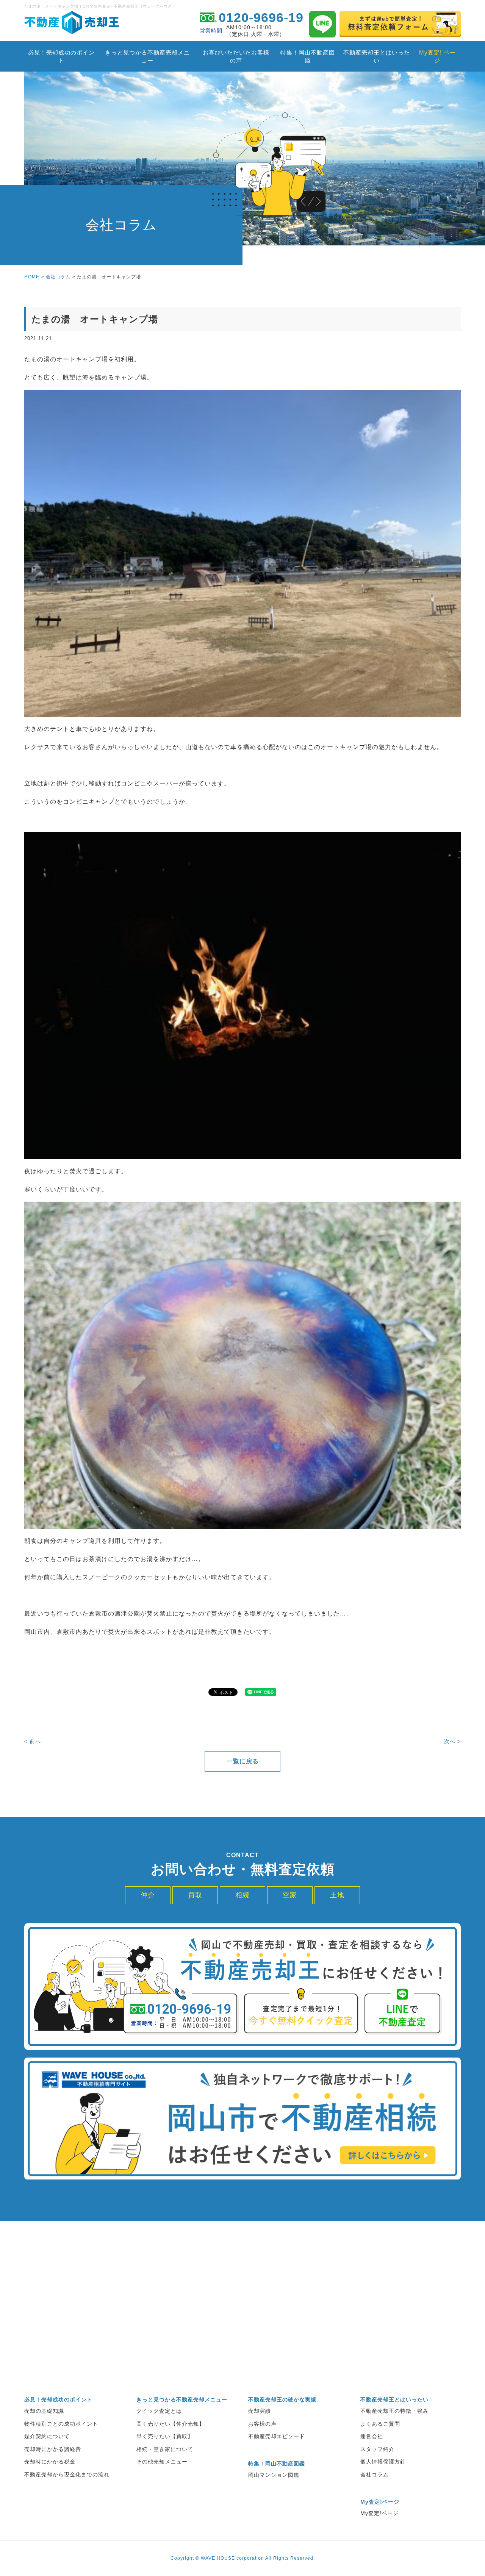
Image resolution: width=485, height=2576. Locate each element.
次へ (450, 1741)
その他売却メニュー (162, 2462)
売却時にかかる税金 (50, 2462)
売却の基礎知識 (44, 2411)
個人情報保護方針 (383, 2462)
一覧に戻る (243, 1761)
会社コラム (58, 277)
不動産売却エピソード (277, 2436)
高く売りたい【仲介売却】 (171, 2424)
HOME (32, 277)
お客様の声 (262, 2424)
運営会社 (372, 2436)
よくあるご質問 (380, 2424)
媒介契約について (47, 2436)
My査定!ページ (379, 2513)
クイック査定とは (159, 2411)
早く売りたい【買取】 (165, 2436)
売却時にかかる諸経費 (53, 2449)
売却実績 (260, 2411)
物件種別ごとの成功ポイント (61, 2424)
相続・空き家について (165, 2449)
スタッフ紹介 (377, 2449)
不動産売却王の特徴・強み (394, 2411)
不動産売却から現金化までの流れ (67, 2475)
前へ (35, 1741)
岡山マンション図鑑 (274, 2475)
